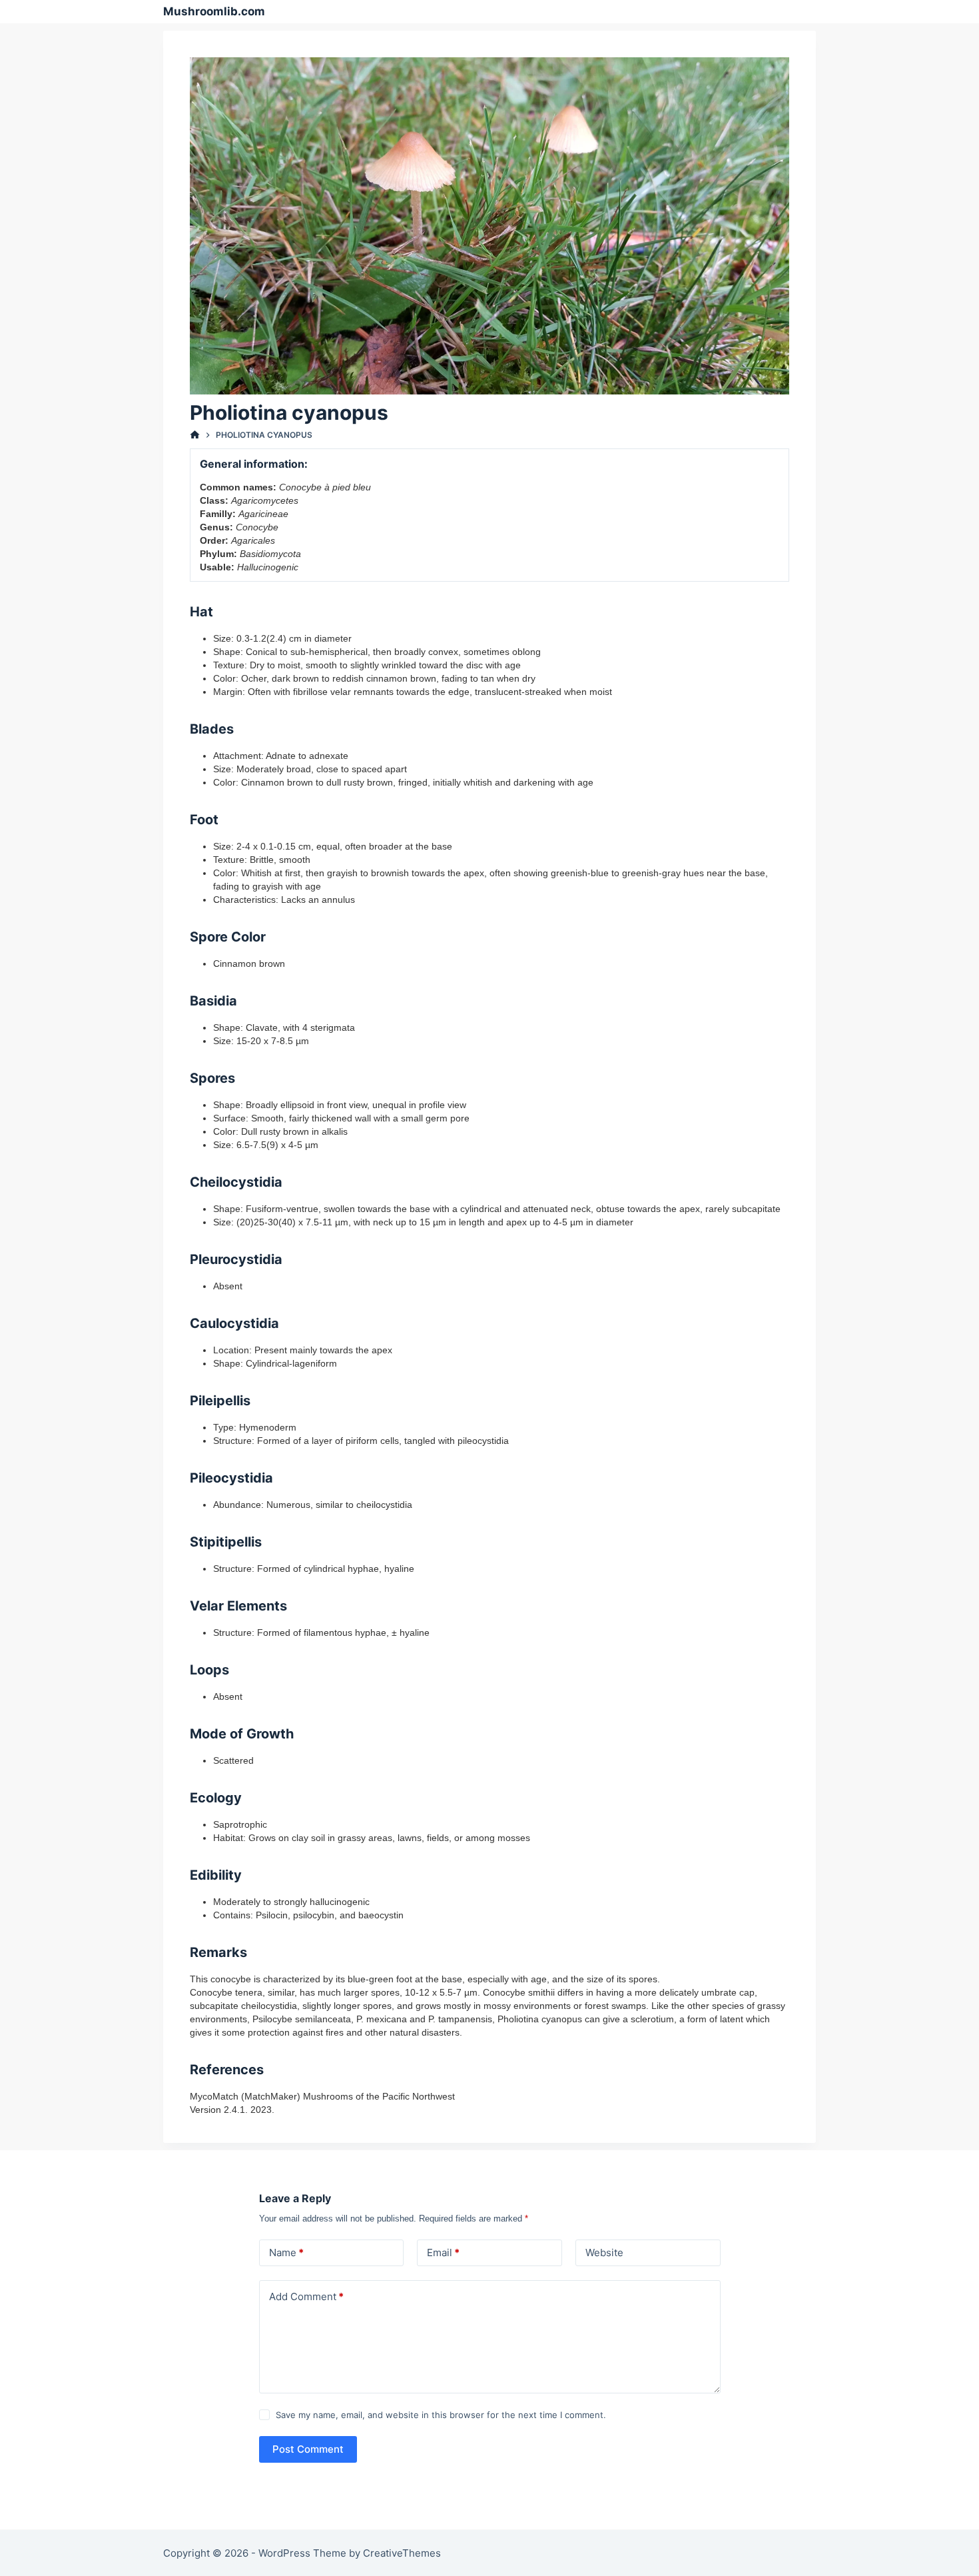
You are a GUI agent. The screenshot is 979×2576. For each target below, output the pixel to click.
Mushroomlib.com (214, 11)
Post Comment (308, 2449)
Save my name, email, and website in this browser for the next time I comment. (441, 2415)
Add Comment (306, 2296)
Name (286, 2253)
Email (443, 2253)
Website (604, 2253)
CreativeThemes (402, 2553)
